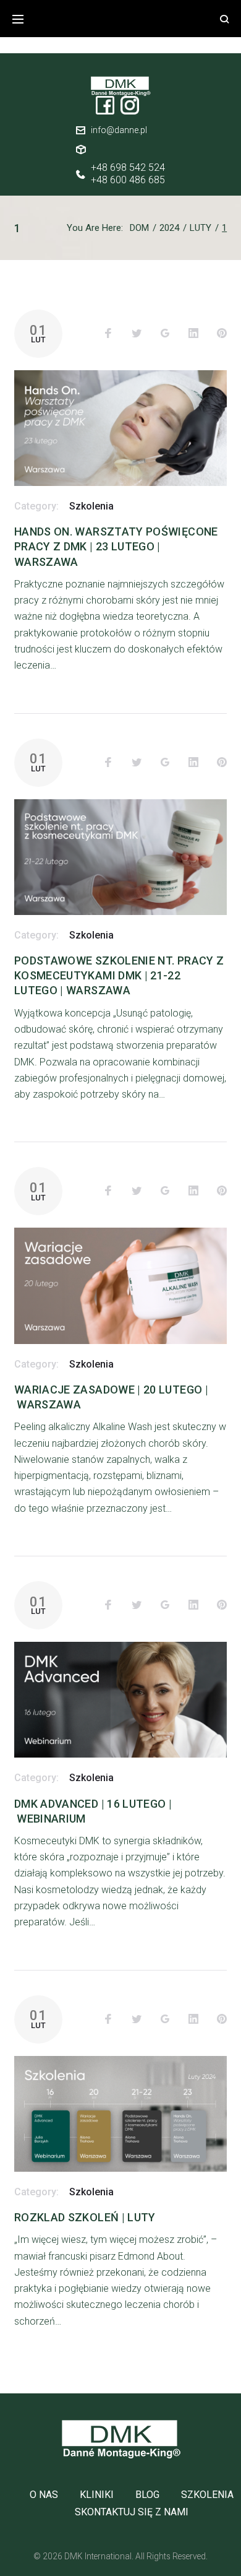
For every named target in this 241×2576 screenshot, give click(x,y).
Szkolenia (91, 506)
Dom (139, 228)
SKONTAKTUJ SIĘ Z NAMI (132, 2512)
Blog (147, 2495)
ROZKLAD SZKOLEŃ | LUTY (85, 2217)
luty (201, 228)
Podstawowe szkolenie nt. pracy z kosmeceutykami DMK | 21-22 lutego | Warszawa (119, 975)
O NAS (44, 2495)
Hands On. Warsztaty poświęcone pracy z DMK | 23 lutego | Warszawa (116, 546)
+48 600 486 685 (128, 180)
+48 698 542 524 (128, 168)
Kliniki (97, 2495)
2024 (169, 228)
